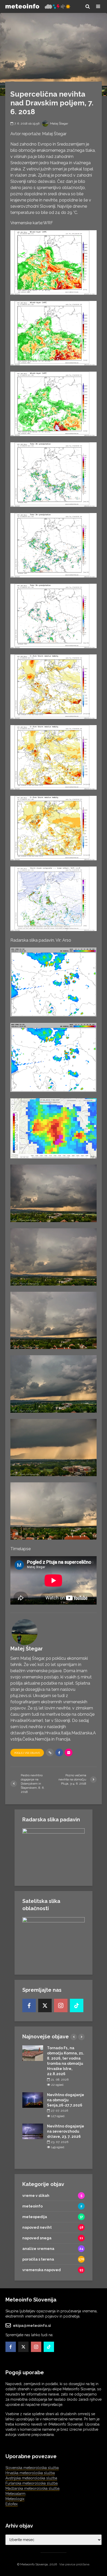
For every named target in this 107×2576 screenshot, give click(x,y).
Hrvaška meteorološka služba (30, 2473)
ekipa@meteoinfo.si (32, 2326)
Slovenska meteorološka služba (32, 2468)
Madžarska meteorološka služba (32, 2488)
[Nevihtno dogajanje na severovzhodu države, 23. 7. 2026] (33, 2131)
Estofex (12, 2504)
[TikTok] (77, 2005)
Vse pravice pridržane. (75, 2564)
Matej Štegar (59, 124)
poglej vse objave (27, 1753)
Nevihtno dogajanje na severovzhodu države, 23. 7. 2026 (66, 2131)
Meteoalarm (15, 2494)
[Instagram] (61, 2005)
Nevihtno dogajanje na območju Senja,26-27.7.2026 (66, 2100)
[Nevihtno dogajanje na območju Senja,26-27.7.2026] (33, 2100)
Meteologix (15, 2499)
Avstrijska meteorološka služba (31, 2478)
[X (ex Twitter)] (45, 2005)
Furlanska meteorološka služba (32, 2483)
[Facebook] (29, 2005)
